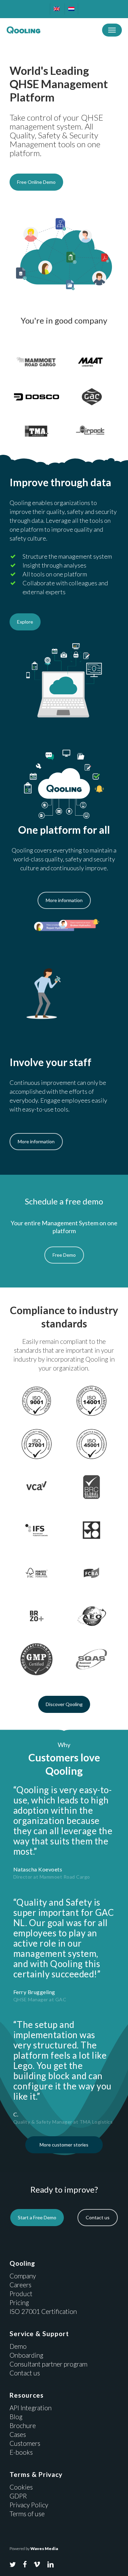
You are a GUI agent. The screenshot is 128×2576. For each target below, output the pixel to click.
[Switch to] (56, 9)
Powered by (34, 2548)
